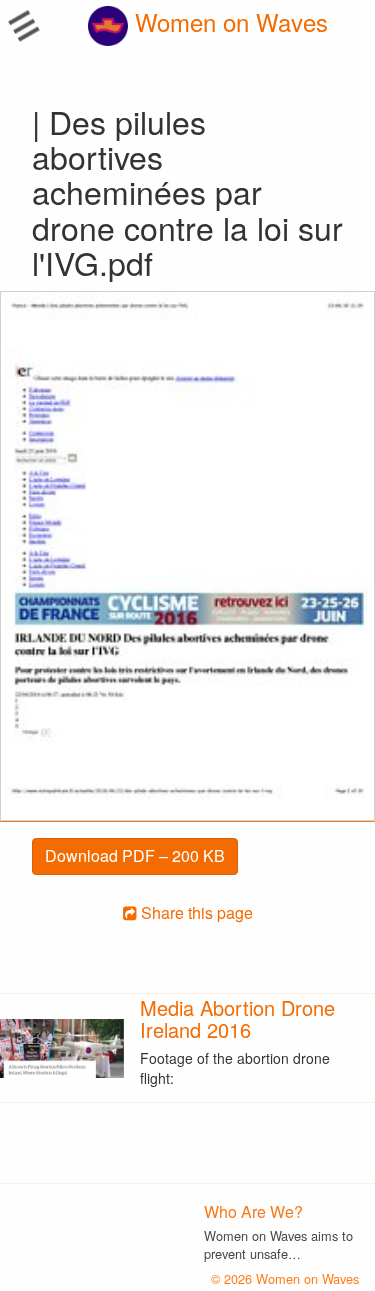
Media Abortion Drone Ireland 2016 (237, 1018)
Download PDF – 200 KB (135, 855)
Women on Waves (228, 21)
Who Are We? (253, 1211)
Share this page (195, 912)
